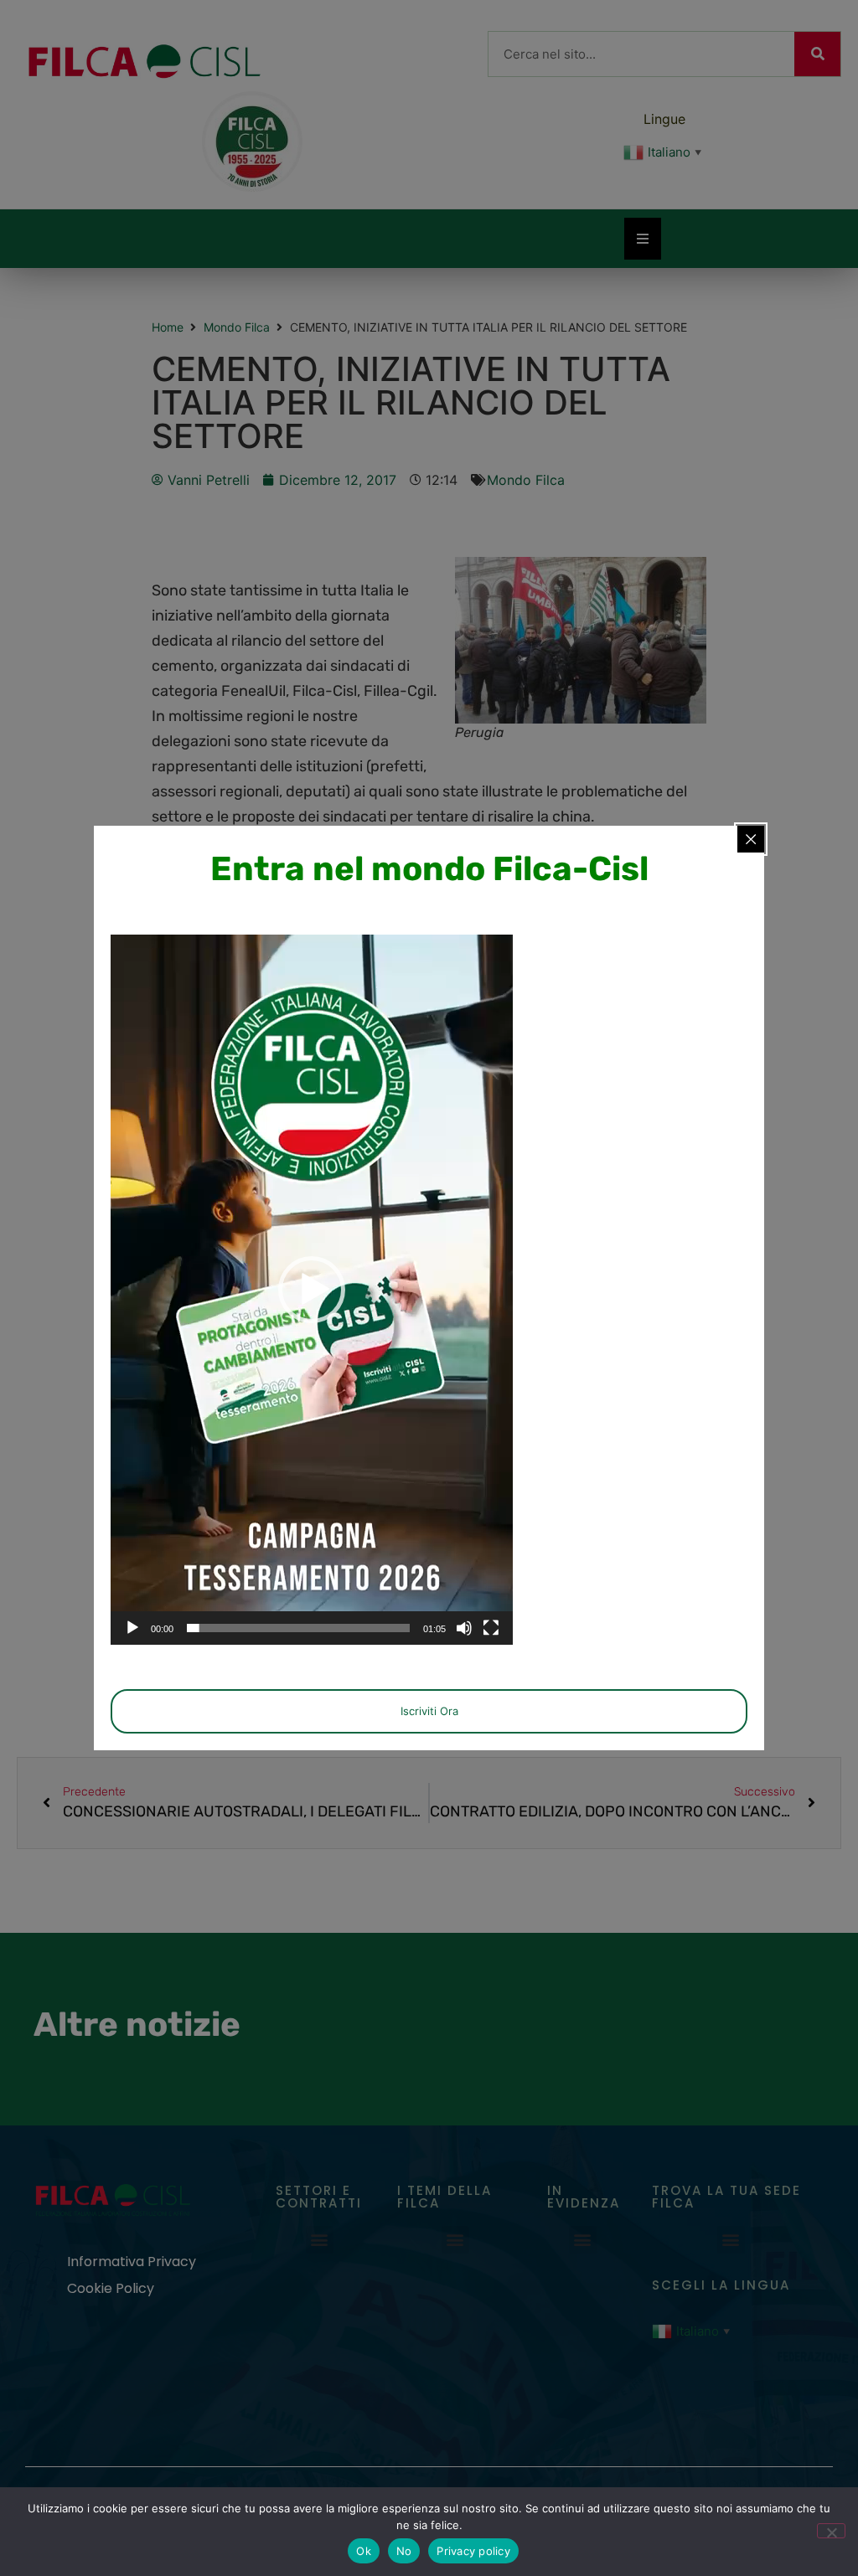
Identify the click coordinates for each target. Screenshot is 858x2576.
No (404, 2551)
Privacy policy (473, 2551)
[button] (312, 1290)
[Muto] (464, 1628)
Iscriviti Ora (429, 1711)
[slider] (298, 1628)
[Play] (132, 1628)
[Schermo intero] (491, 1628)
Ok (364, 2551)
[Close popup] (751, 839)
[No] (831, 2531)
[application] (312, 1290)
